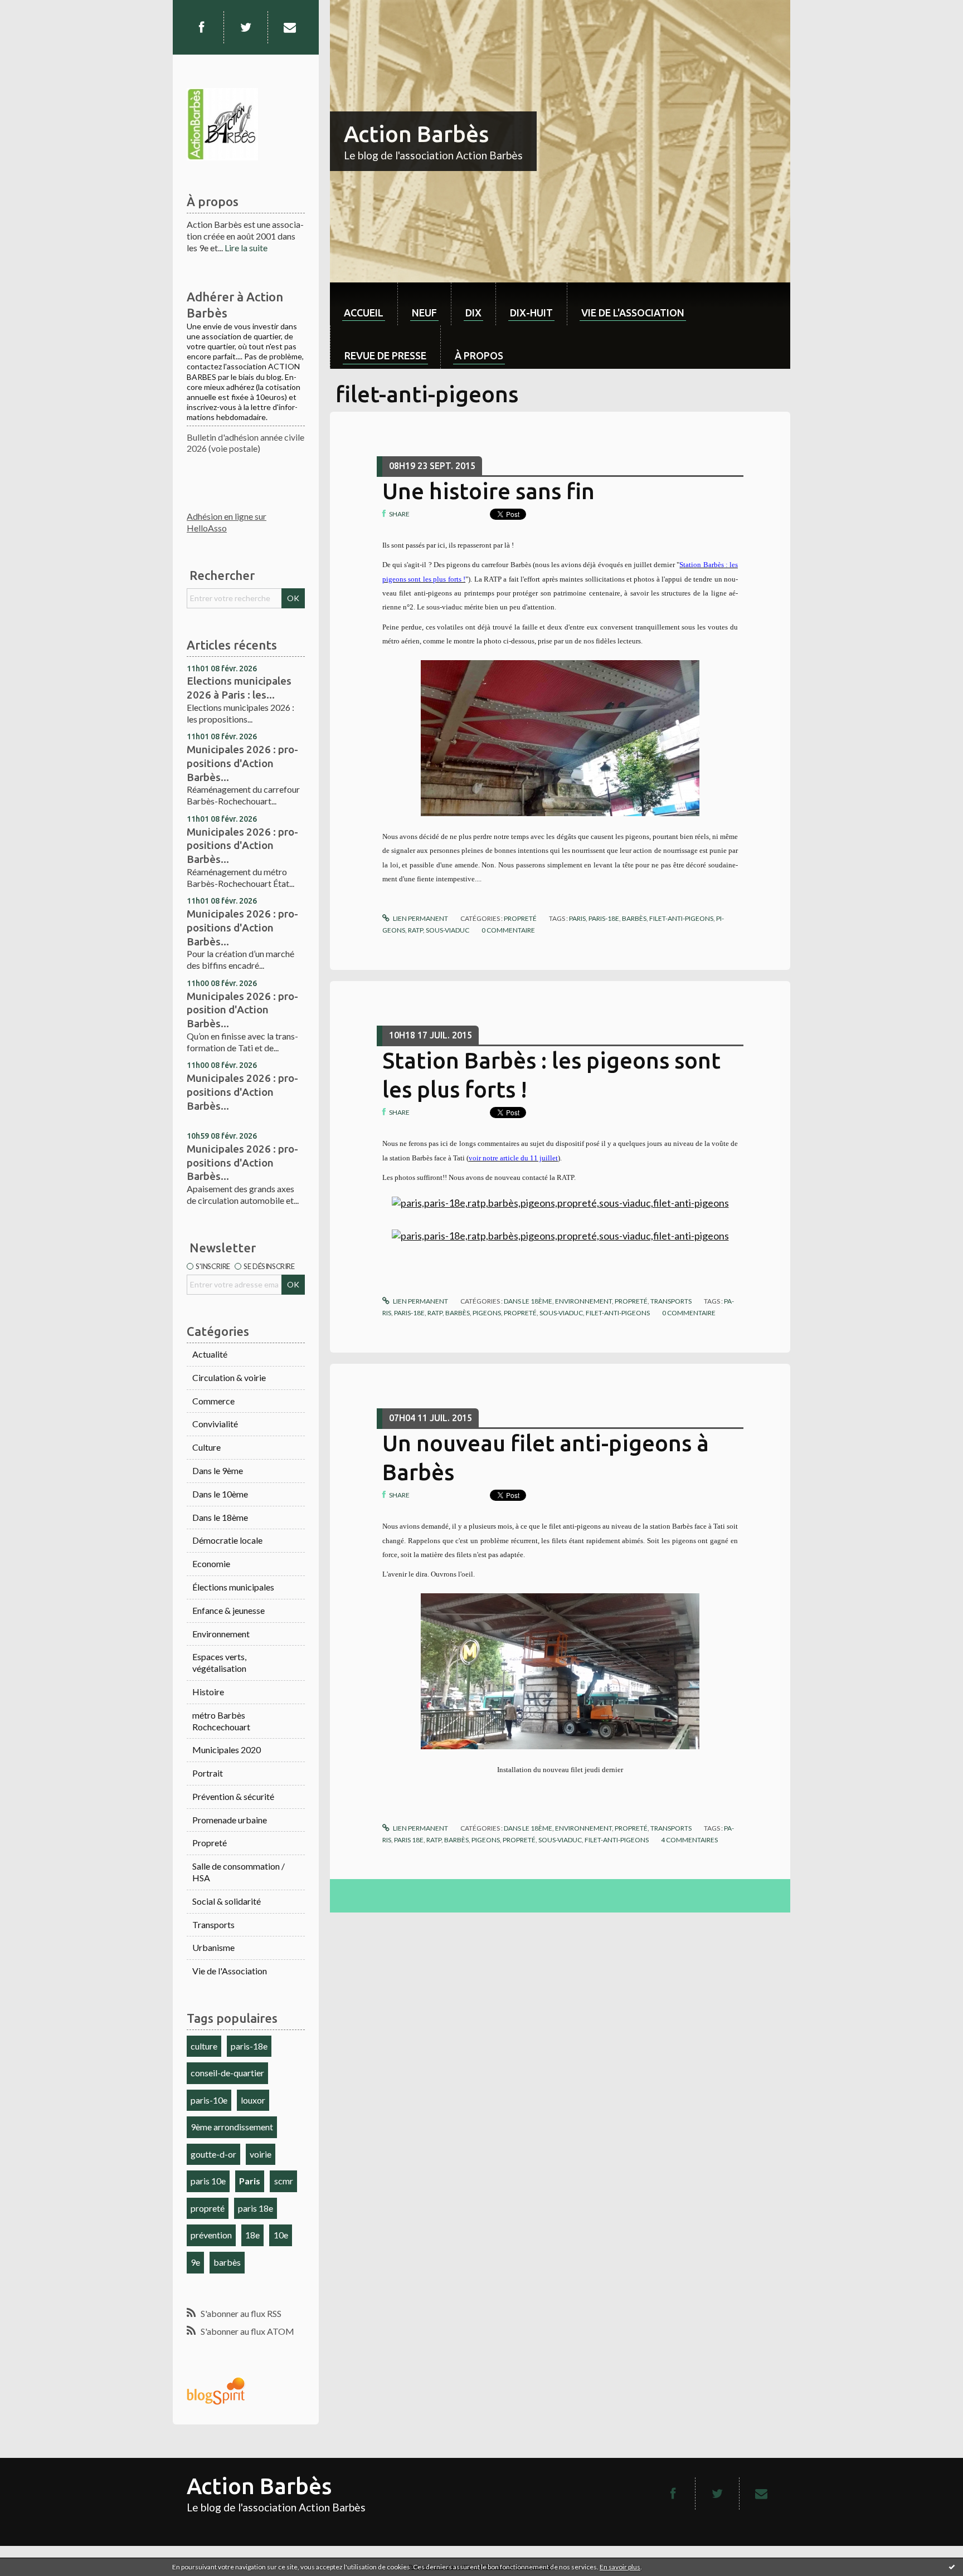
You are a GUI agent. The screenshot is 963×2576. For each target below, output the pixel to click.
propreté (208, 2208)
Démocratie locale (227, 1540)
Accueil (364, 313)
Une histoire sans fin (488, 491)
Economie (211, 1563)
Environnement (221, 1634)
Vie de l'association (633, 313)
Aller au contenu (36, 10)
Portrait (208, 1773)
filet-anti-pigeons (681, 918)
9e (195, 2262)
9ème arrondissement (232, 2127)
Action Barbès (416, 134)
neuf (424, 313)
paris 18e (256, 2208)
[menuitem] (364, 304)
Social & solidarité (227, 1901)
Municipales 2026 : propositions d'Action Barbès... (242, 763)
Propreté (210, 1843)
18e (252, 2235)
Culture (206, 1447)
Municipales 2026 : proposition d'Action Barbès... (242, 1010)
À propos (479, 355)
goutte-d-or (213, 2154)
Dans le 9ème (218, 1470)
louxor (253, 2100)
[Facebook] (201, 27)
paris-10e (209, 2100)
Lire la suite (246, 248)
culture (204, 2046)
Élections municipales (233, 1587)
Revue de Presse (385, 355)
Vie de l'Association (230, 1971)
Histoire (208, 1692)
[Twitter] (246, 27)
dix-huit (531, 313)
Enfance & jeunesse (228, 1610)
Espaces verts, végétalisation (219, 1662)
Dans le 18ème (220, 1517)
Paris (250, 2181)
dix (473, 313)
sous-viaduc (448, 930)
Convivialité (215, 1424)
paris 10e (208, 2181)
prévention (211, 2235)
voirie (261, 2154)
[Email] (290, 27)
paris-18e (249, 2046)
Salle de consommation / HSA (239, 1872)
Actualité (210, 1354)
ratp (415, 930)
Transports (213, 1924)
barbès (227, 2262)
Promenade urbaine (230, 1820)
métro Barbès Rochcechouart (221, 1721)
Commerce (213, 1401)
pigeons (487, 1313)
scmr (284, 2181)
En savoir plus (620, 2567)
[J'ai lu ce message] (952, 2567)
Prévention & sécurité (233, 1796)
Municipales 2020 (227, 1750)
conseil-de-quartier (227, 2073)
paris (577, 918)
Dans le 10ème (220, 1494)
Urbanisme (213, 1947)
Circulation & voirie (229, 1377)
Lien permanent (420, 918)
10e (281, 2235)
